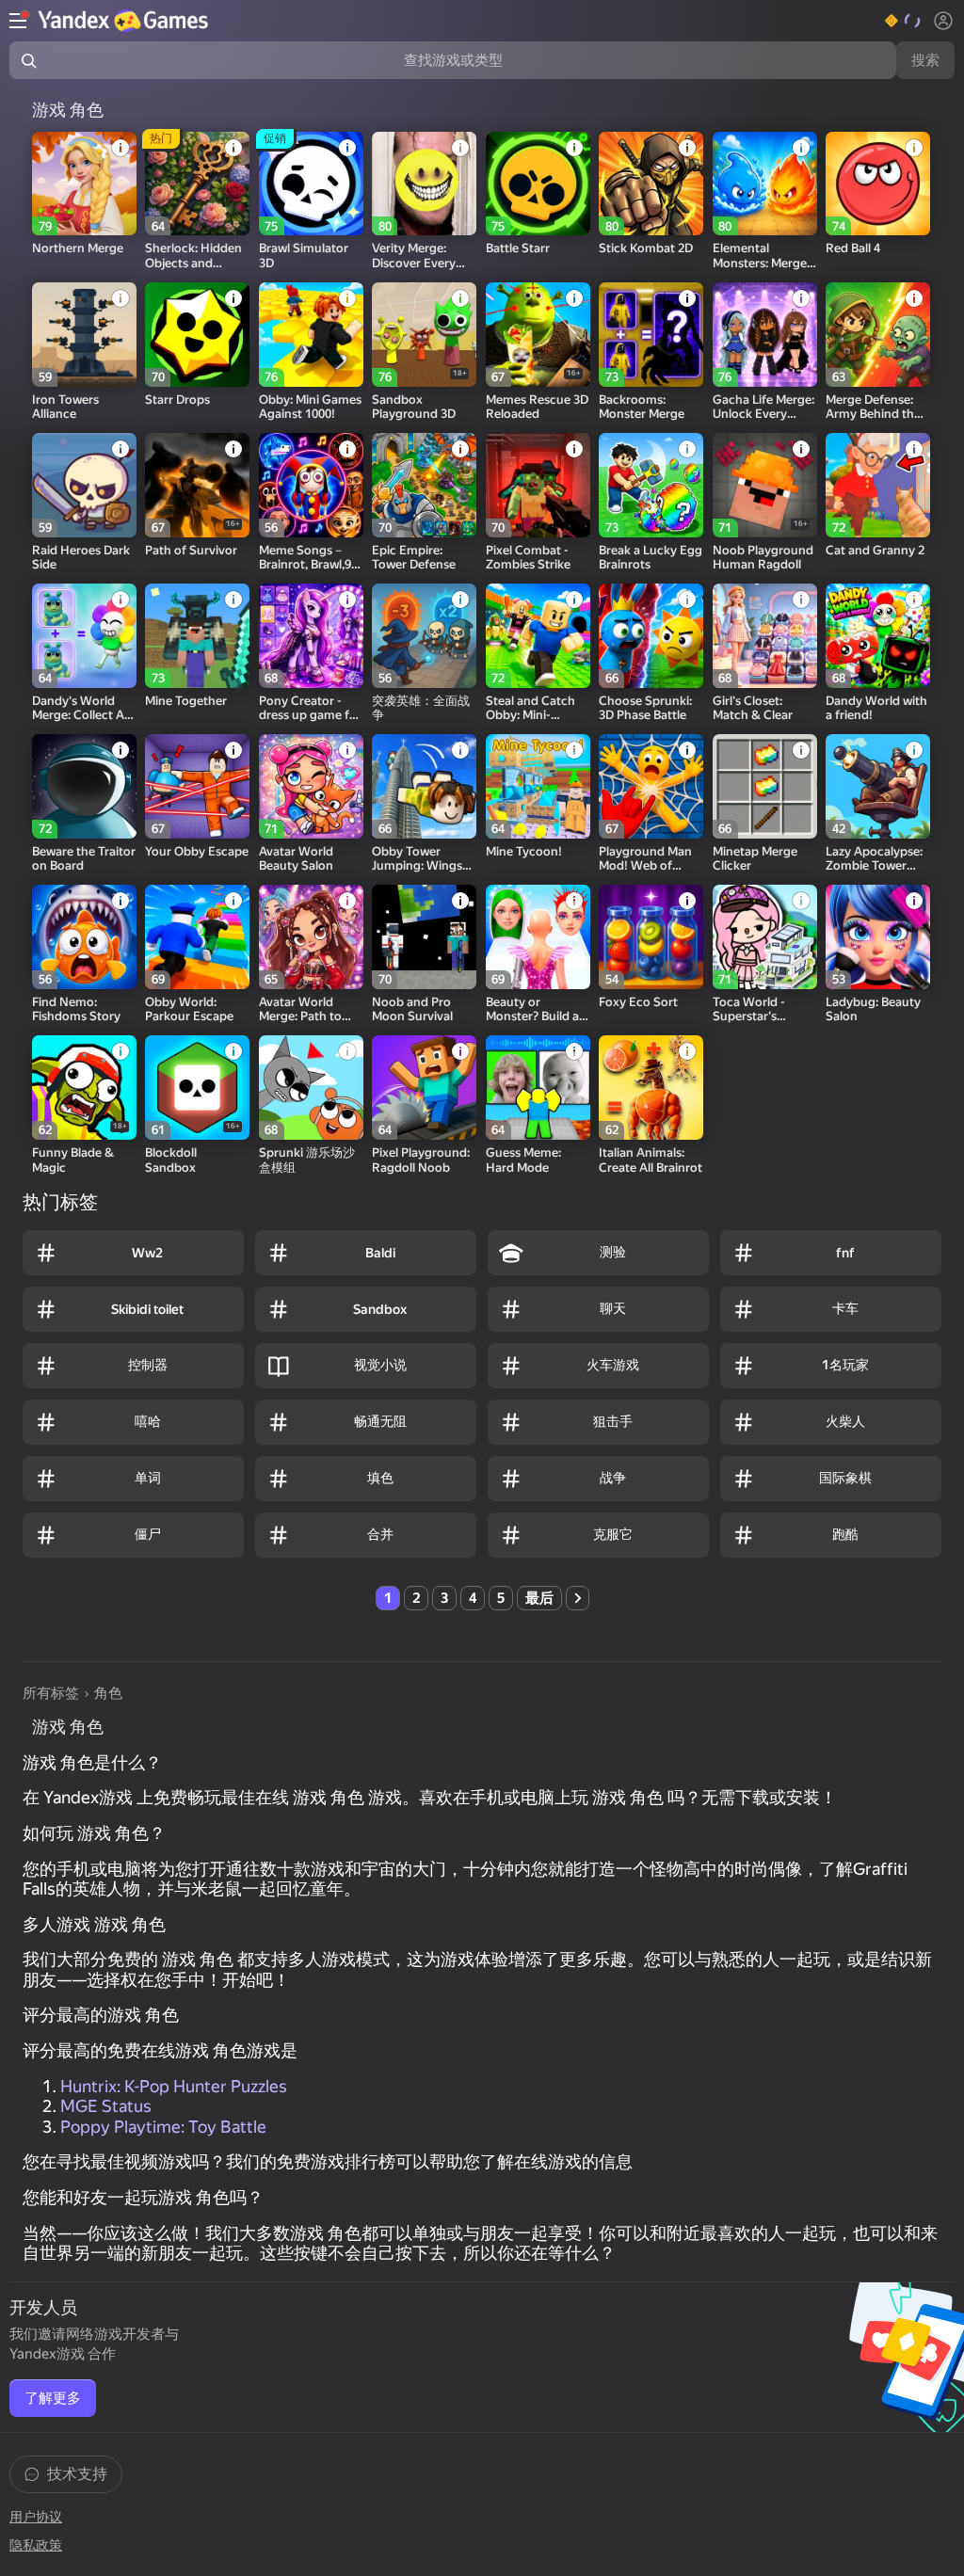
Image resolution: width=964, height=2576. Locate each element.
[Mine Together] (197, 636)
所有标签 (51, 1693)
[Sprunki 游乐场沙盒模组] (311, 1088)
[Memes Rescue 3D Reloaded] (538, 335)
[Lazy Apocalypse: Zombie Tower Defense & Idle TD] (878, 786)
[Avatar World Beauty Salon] (311, 786)
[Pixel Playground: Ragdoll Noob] (424, 1088)
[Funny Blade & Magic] (84, 1088)
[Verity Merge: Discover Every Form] (424, 184)
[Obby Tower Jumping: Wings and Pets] (424, 786)
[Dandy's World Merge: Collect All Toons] (84, 636)
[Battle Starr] (538, 184)
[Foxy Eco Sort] (651, 937)
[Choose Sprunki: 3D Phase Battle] (651, 636)
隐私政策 (36, 2545)
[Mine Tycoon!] (538, 786)
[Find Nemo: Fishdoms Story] (84, 937)
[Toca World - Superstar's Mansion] (765, 937)
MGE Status (106, 2106)
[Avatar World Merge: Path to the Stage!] (311, 937)
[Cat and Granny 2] (878, 485)
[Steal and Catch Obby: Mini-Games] (538, 636)
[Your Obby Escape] (197, 786)
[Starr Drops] (197, 335)
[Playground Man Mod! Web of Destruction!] (651, 786)
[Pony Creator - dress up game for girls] (311, 636)
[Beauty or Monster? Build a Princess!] (538, 937)
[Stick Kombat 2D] (651, 184)
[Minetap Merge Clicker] (765, 786)
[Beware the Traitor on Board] (84, 786)
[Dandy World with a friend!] (878, 636)
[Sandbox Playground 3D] (424, 335)
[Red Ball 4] (878, 184)
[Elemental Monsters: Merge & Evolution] (765, 184)
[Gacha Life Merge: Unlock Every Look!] (765, 335)
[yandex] (125, 21)
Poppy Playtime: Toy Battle (163, 2127)
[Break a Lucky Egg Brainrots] (651, 485)
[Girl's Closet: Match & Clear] (765, 636)
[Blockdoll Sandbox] (197, 1088)
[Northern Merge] (84, 184)
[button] (903, 21)
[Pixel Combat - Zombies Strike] (538, 485)
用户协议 (36, 2517)
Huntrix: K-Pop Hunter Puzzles (174, 2086)
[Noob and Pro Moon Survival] (424, 937)
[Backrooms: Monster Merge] (651, 335)
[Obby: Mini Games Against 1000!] (311, 335)
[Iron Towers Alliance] (84, 335)
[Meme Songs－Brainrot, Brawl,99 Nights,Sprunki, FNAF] (311, 485)
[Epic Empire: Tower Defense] (424, 485)
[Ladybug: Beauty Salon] (878, 937)
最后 (539, 1598)
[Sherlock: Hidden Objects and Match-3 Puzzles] (197, 184)
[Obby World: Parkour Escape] (197, 937)
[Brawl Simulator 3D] (311, 184)
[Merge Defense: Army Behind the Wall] (878, 335)
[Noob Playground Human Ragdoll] (765, 485)
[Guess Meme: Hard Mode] (538, 1088)
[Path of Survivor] (197, 485)
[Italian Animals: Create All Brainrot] (651, 1088)
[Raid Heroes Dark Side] (84, 485)
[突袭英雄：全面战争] (424, 636)
